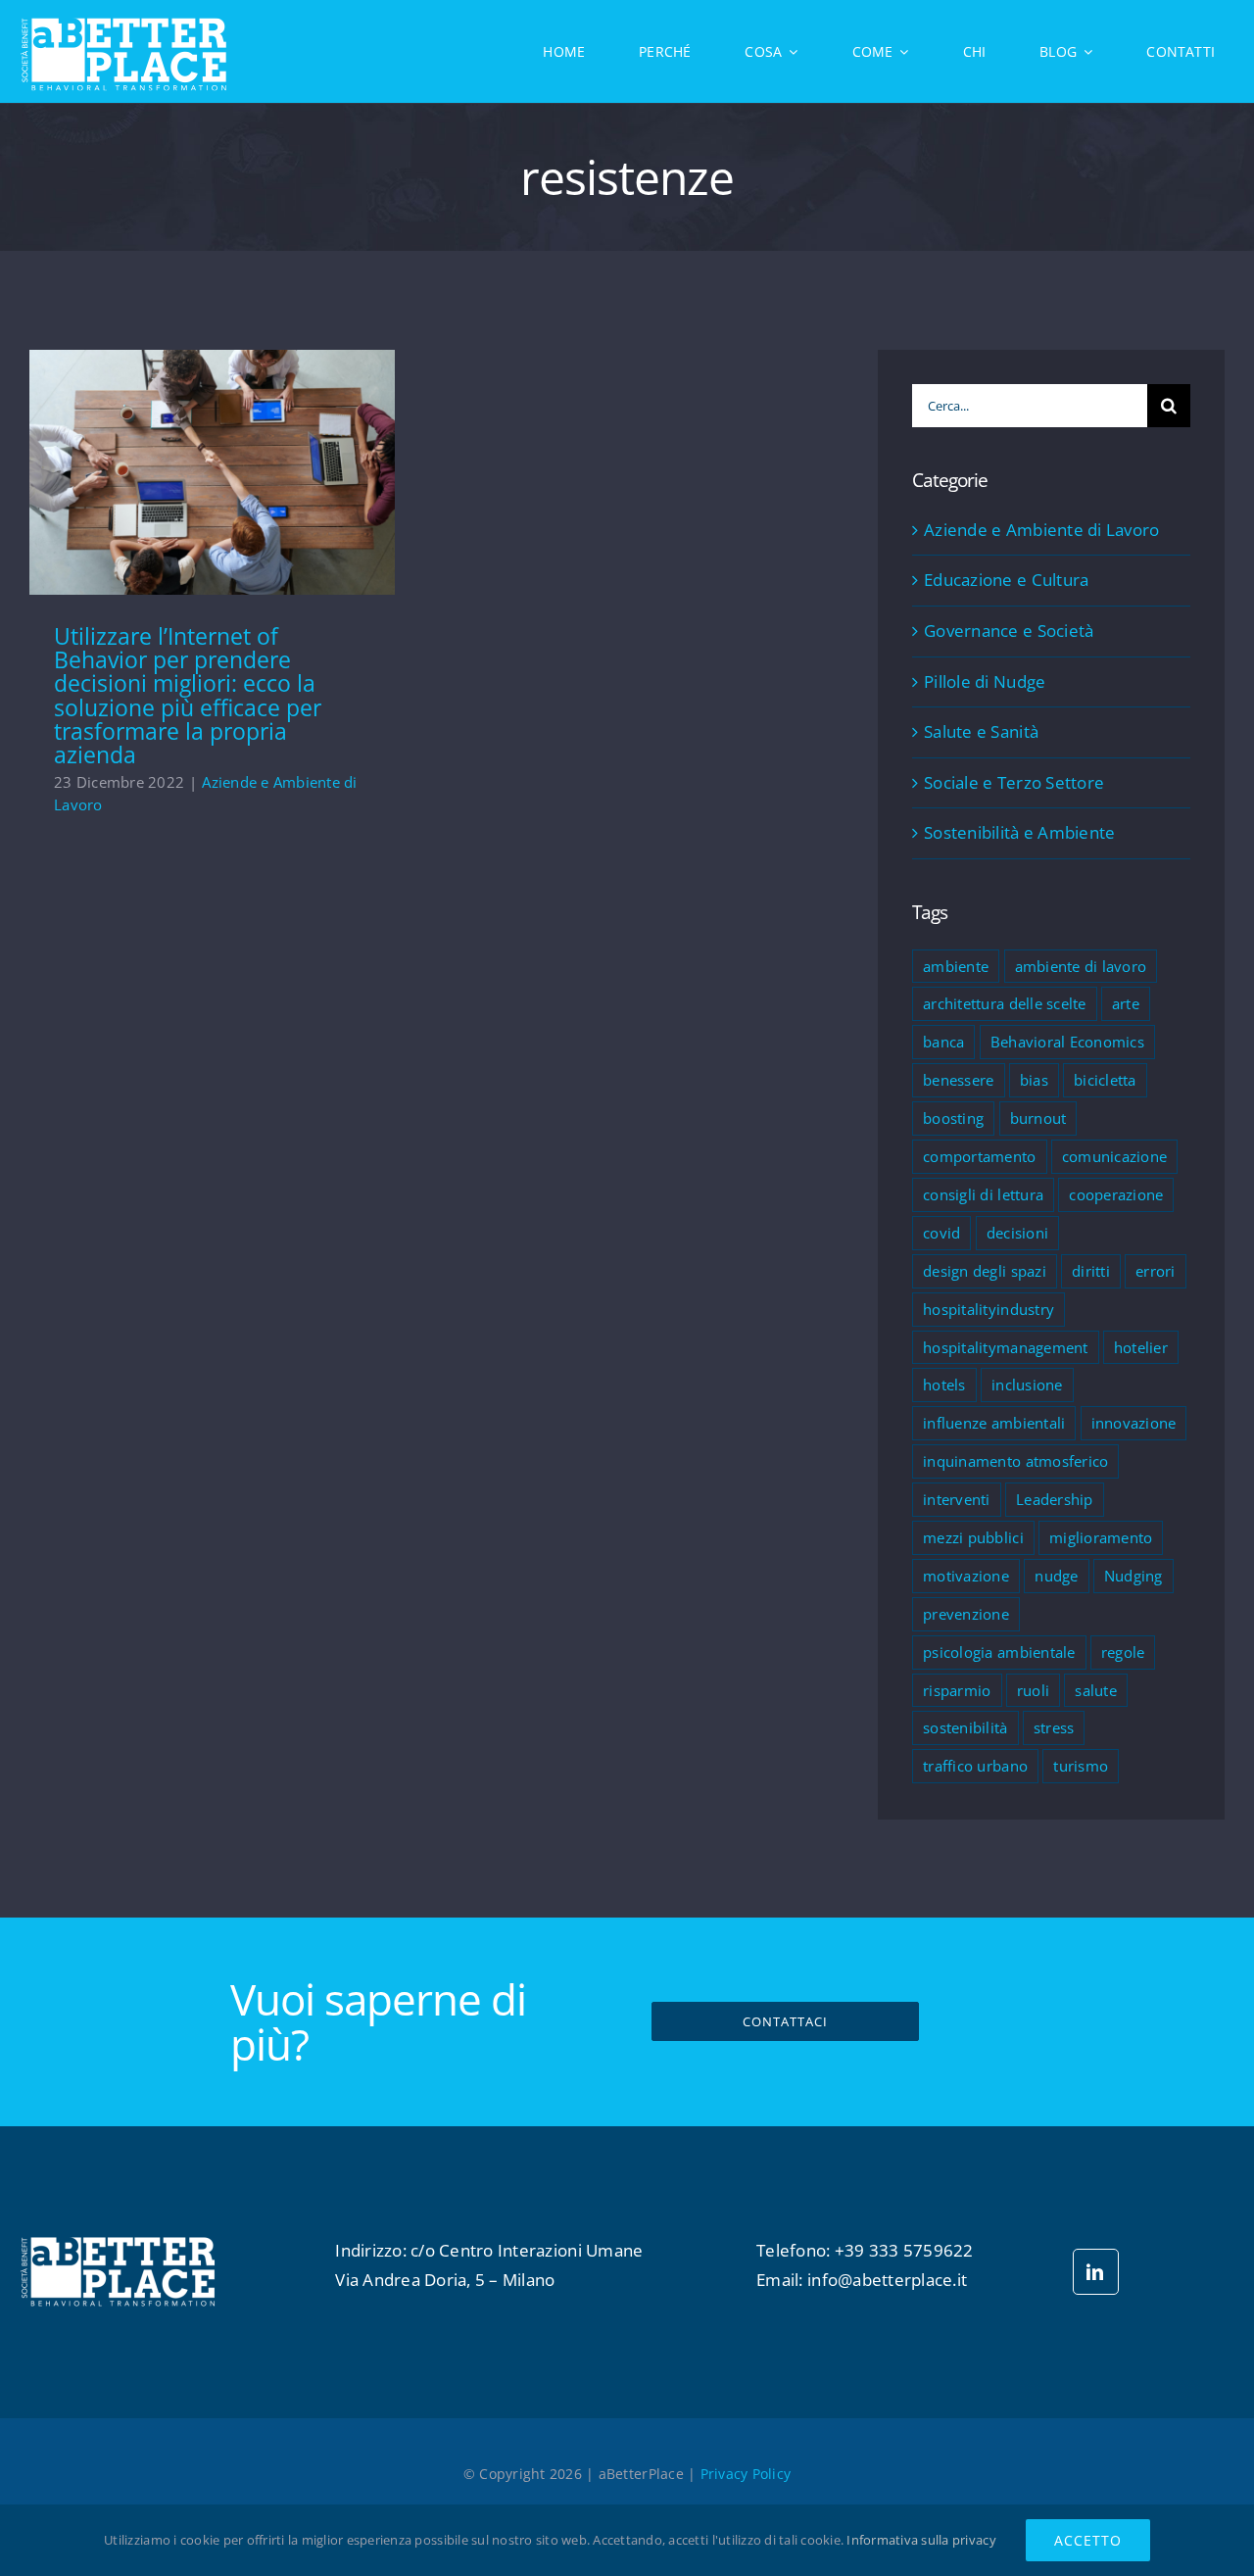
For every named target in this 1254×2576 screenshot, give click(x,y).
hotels (944, 1385)
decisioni (1017, 1233)
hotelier (1141, 1347)
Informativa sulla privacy (921, 2540)
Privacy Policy (746, 2474)
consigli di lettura (983, 1194)
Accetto (1088, 2540)
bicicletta (1105, 1080)
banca (943, 1042)
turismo (1081, 1766)
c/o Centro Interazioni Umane (527, 2250)
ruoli (1033, 1690)
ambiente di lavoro (1081, 966)
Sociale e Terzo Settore (1014, 782)
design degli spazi (985, 1271)
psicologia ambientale (999, 1652)
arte (1126, 1003)
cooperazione (1116, 1194)
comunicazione (1114, 1156)
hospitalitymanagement (1005, 1347)
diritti (1091, 1271)
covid (941, 1233)
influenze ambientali (994, 1423)
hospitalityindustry (989, 1309)
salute (1096, 1690)
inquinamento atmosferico (1015, 1461)
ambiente (956, 966)
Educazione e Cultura (1006, 580)
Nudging (1133, 1576)
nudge (1056, 1576)
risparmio (957, 1690)
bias (1034, 1080)
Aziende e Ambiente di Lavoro (1041, 530)
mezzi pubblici (973, 1537)
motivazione (966, 1576)
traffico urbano (975, 1766)
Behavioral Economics (1067, 1042)
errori (1156, 1271)
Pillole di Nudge (985, 681)
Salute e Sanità (981, 731)
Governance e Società (1009, 631)
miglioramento (1101, 1537)
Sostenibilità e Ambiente (1019, 832)
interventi (957, 1499)
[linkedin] (1096, 2272)
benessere (958, 1080)
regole (1123, 1652)
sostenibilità (965, 1727)
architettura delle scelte (1004, 1003)
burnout (1038, 1118)
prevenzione (966, 1614)
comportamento (979, 1156)
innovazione (1134, 1423)
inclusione (1027, 1385)
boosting (953, 1118)
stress (1054, 1727)
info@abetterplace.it (887, 2280)
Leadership (1055, 1499)
